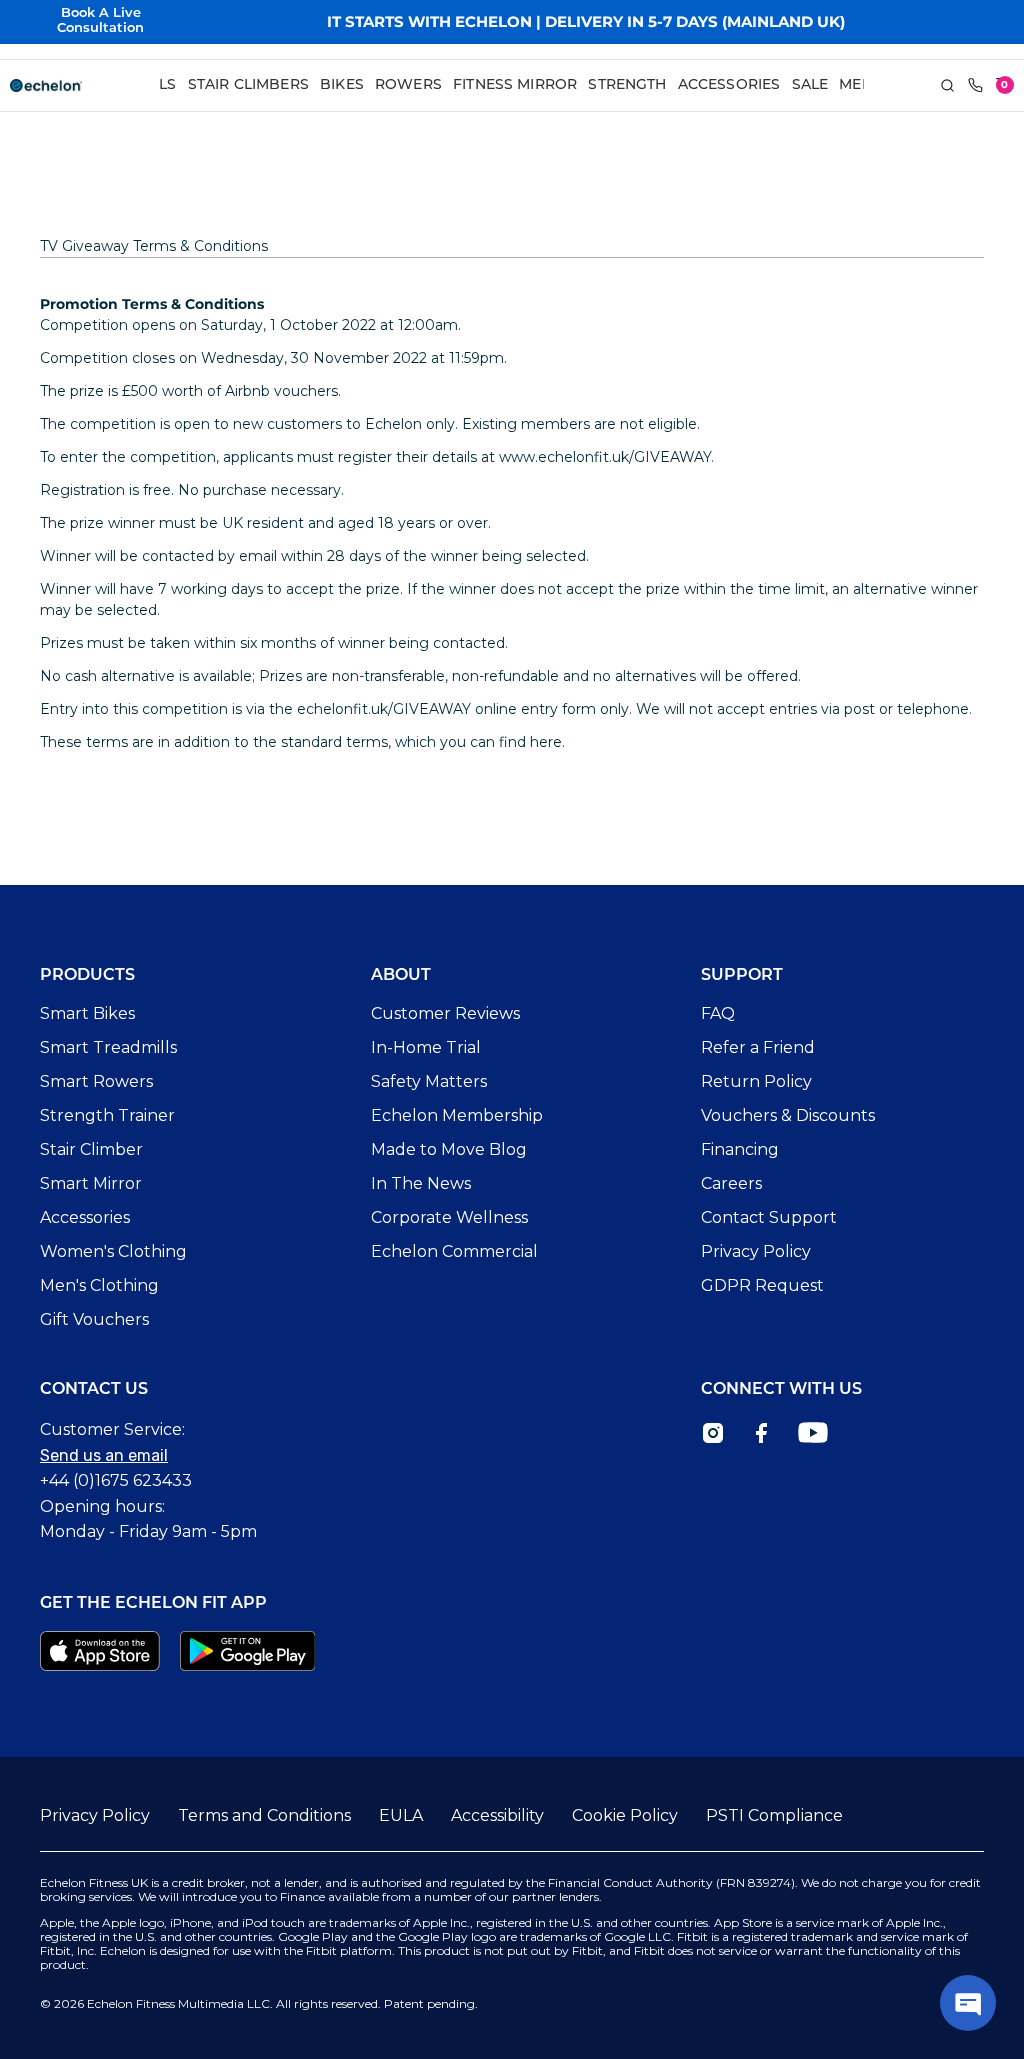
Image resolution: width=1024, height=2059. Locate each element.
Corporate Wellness (449, 1217)
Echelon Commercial (454, 1251)
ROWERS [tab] (408, 85)
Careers (731, 1183)
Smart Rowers (96, 1081)
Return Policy (756, 1081)
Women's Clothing (113, 1251)
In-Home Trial (426, 1047)
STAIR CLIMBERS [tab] (248, 85)
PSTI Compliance (774, 1815)
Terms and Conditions (264, 1815)
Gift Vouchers (94, 1319)
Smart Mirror (91, 1183)
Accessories (85, 1217)
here (546, 742)
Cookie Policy (625, 1815)
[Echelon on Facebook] (761, 1433)
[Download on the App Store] (100, 1651)
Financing (740, 1149)
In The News (421, 1183)
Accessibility (497, 1815)
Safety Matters (429, 1081)
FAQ (718, 1013)
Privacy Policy (756, 1251)
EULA (401, 1815)
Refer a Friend (758, 1047)
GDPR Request (762, 1285)
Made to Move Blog (449, 1149)
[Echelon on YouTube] (813, 1433)
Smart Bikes (87, 1013)
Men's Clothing (99, 1285)
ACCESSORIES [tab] (729, 85)
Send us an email (104, 1455)
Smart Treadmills (108, 1047)
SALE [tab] (810, 85)
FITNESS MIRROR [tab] (515, 85)
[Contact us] (976, 86)
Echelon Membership (457, 1115)
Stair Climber (91, 1149)
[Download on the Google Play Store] (248, 1651)
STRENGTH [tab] (627, 85)
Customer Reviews (445, 1013)
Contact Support (769, 1217)
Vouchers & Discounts (788, 1115)
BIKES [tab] (342, 85)
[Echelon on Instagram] (713, 1433)
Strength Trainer (107, 1115)
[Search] (948, 86)
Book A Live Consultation (100, 21)
